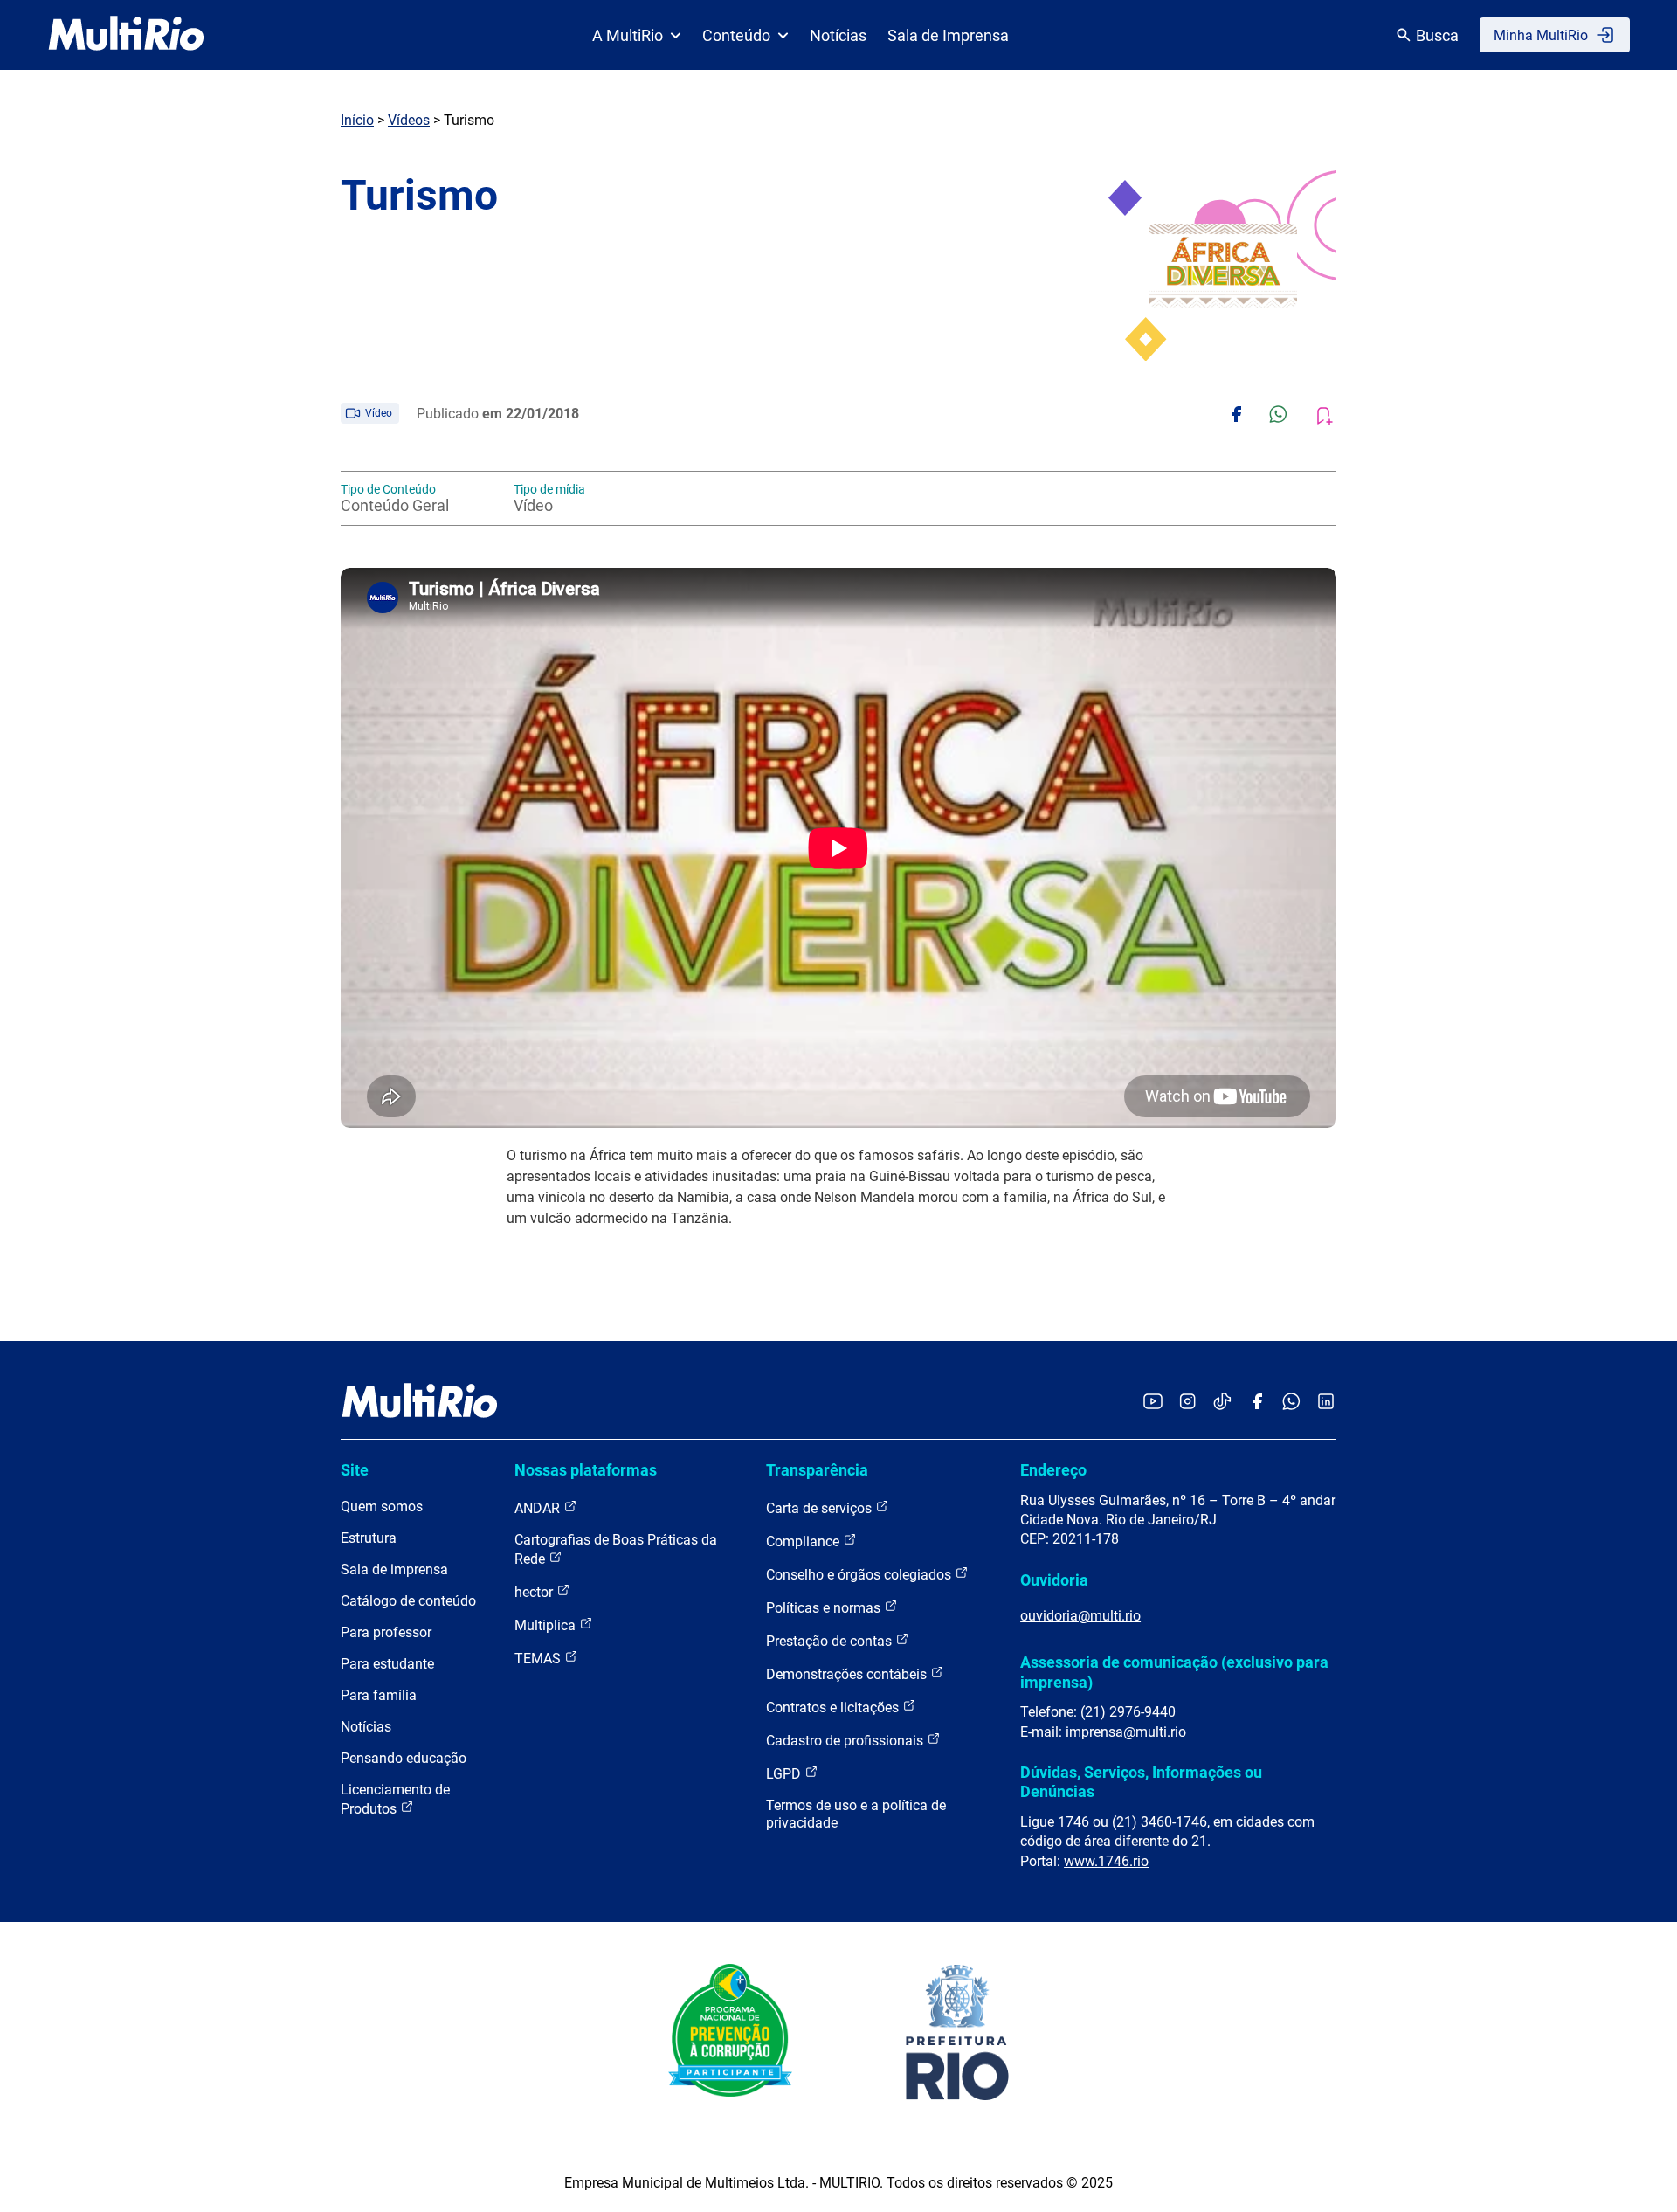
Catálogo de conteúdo (408, 1601)
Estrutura (369, 1538)
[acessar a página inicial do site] (126, 35)
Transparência (817, 1470)
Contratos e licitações (834, 1707)
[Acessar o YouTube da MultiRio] (1153, 1403)
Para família (379, 1695)
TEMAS (539, 1659)
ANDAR (539, 1508)
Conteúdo (736, 35)
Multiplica (547, 1625)
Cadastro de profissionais (846, 1741)
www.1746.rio (1106, 1861)
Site (355, 1470)
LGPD (785, 1774)
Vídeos (409, 120)
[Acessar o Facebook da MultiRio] (1257, 1403)
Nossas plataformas (586, 1470)
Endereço (1053, 1470)
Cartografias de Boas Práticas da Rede (616, 1549)
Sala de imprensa (394, 1569)
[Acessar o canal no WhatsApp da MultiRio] (1291, 1403)
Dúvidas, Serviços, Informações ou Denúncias (1141, 1782)
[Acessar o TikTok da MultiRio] (1222, 1403)
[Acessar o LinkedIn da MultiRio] (1326, 1403)
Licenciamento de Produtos (395, 1799)
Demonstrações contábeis (848, 1674)
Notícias (838, 35)
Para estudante (387, 1664)
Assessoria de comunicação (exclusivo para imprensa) (1174, 1672)
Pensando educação (404, 1758)
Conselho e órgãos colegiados (860, 1575)
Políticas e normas (825, 1608)
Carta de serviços (821, 1508)
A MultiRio (628, 35)
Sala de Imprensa (948, 35)
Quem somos (382, 1507)
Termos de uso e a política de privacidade (856, 1814)
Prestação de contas (831, 1641)
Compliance (804, 1541)
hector (535, 1592)
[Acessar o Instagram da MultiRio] (1187, 1403)
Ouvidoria (1054, 1580)
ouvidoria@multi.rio (1080, 1616)
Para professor (386, 1632)
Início (357, 120)
